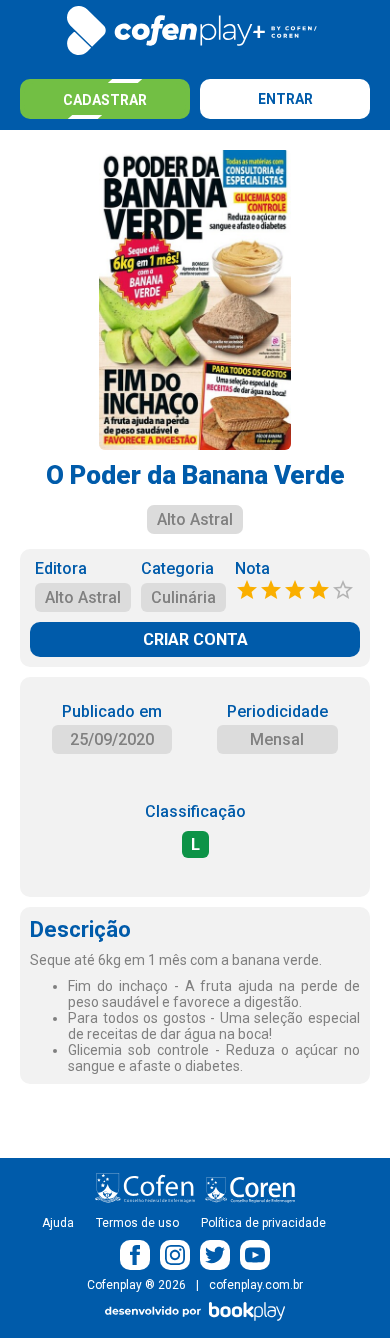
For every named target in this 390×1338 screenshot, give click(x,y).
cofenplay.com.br (256, 1285)
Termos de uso (137, 1223)
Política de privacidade (263, 1223)
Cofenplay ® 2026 (136, 1285)
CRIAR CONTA (195, 639)
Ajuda (58, 1223)
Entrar (285, 99)
